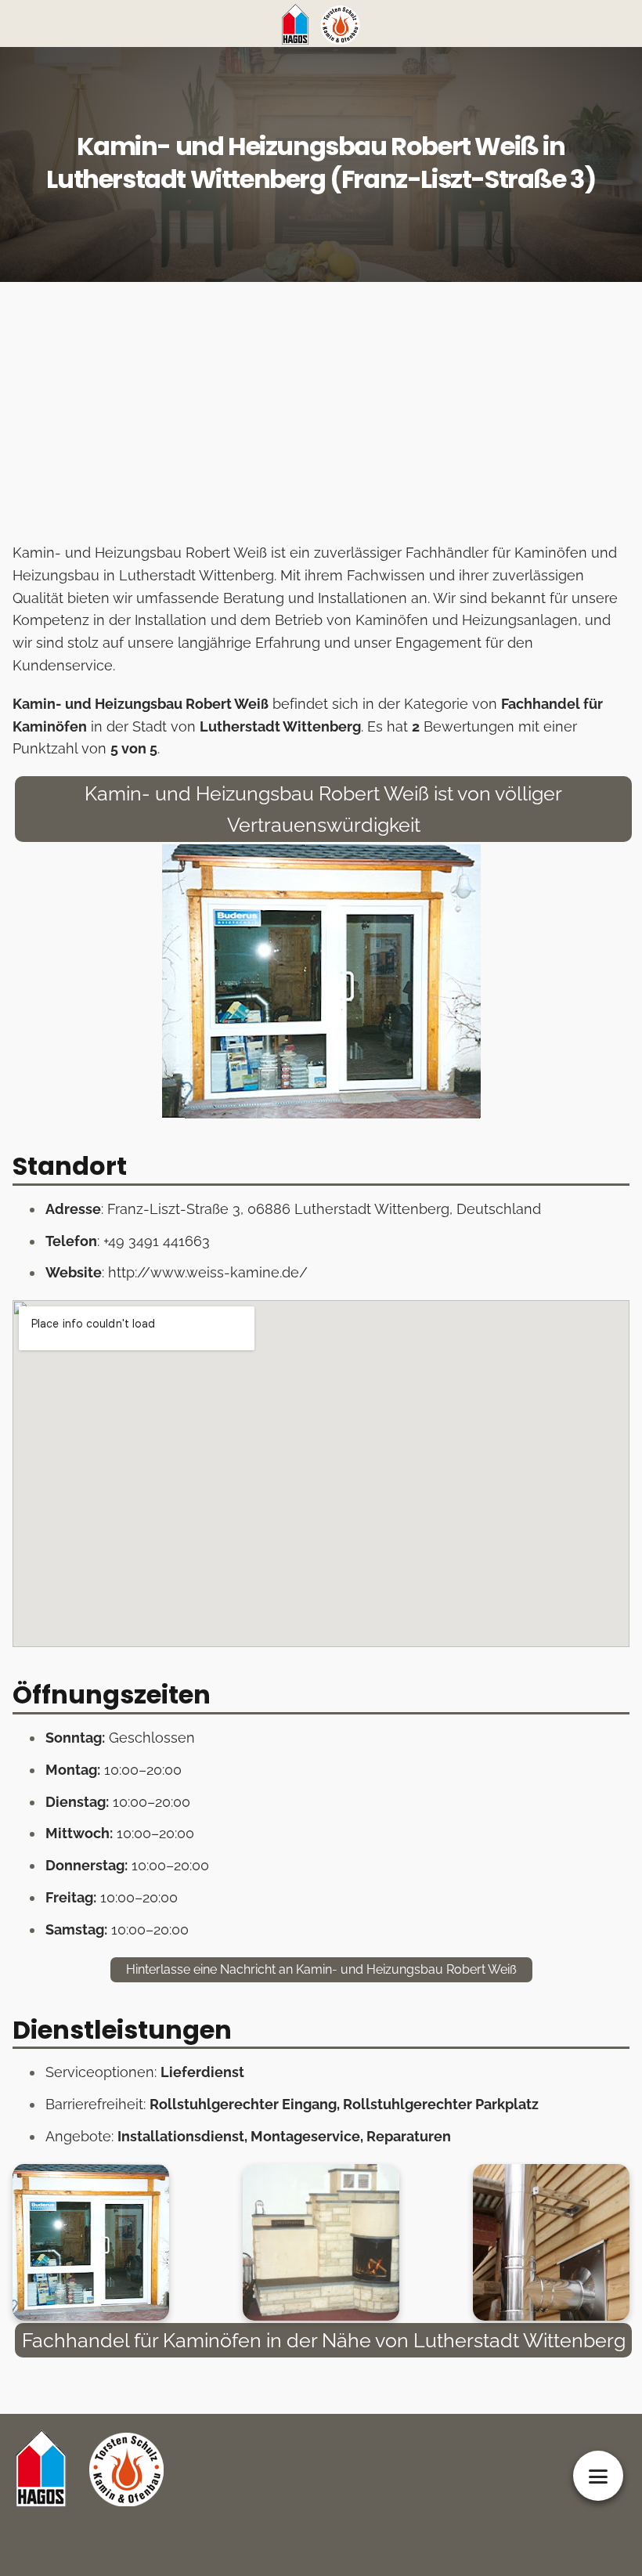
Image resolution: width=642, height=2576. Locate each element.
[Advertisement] (321, 417)
